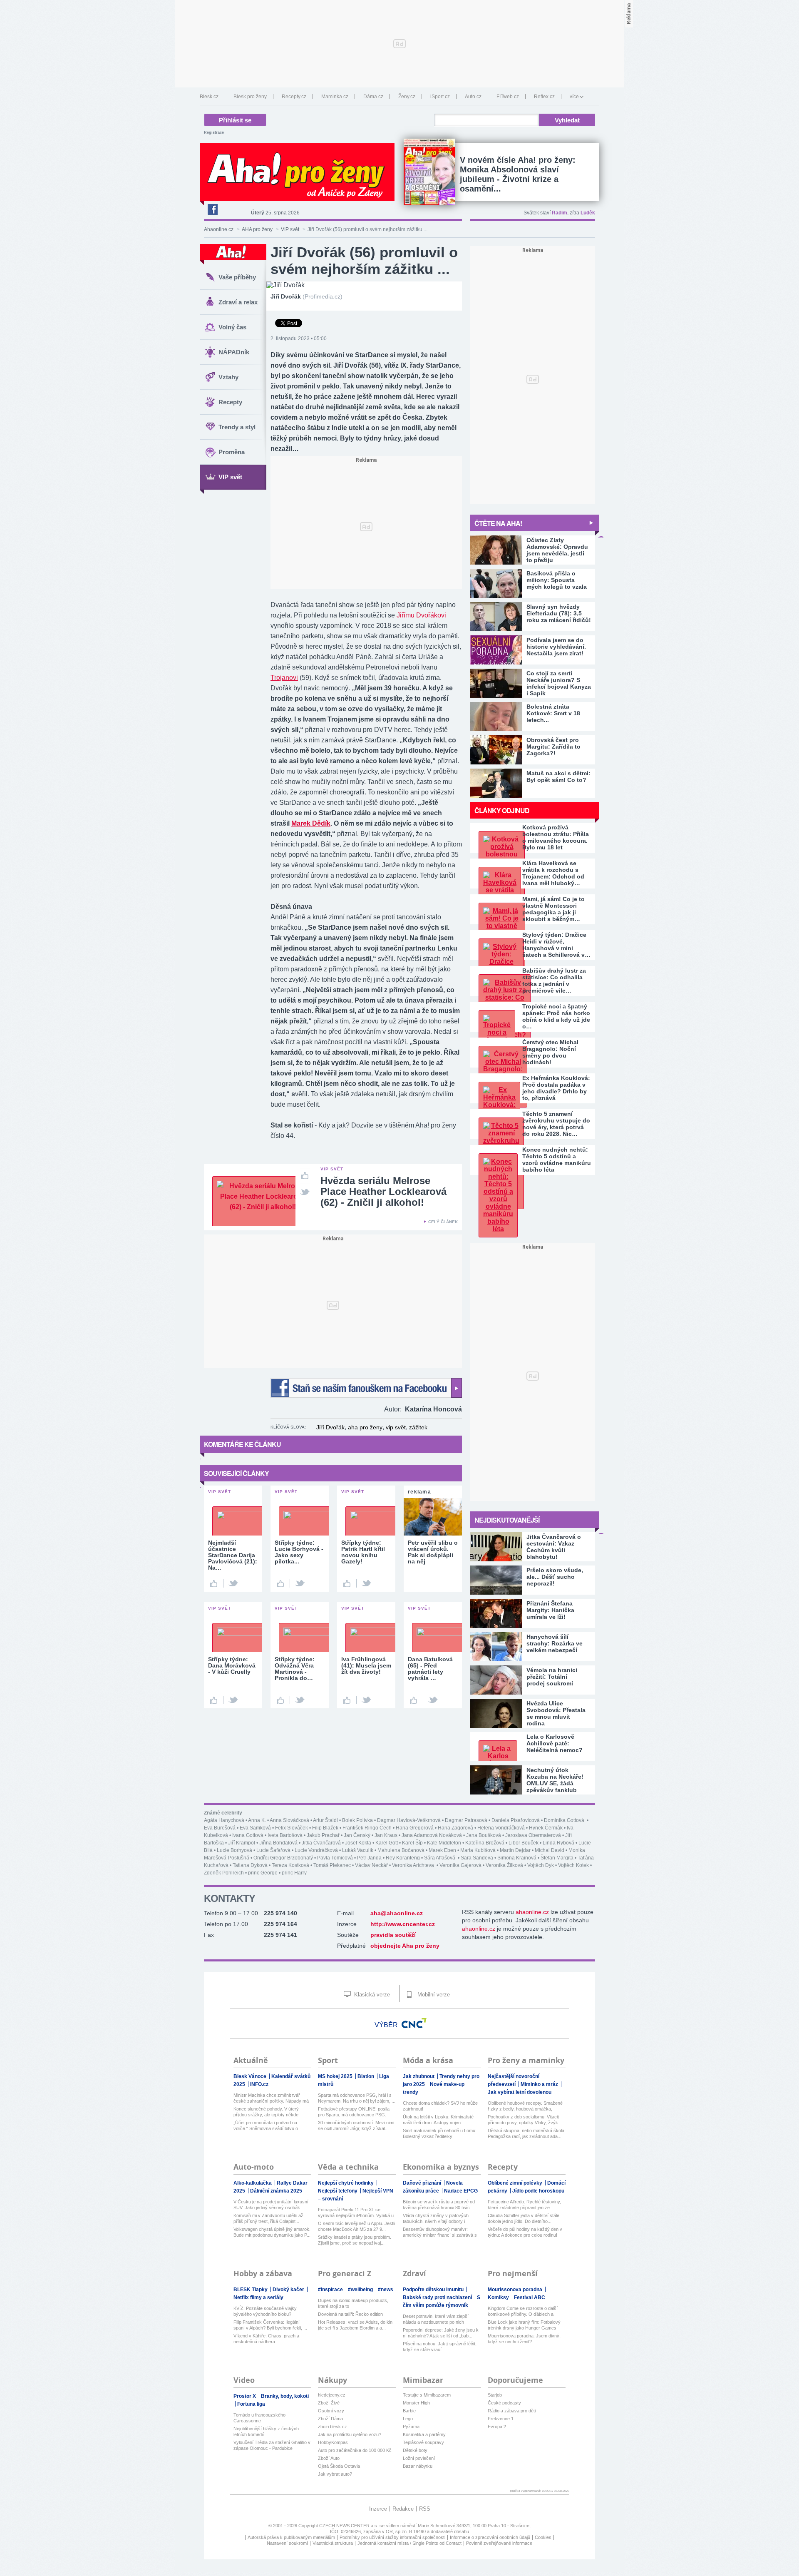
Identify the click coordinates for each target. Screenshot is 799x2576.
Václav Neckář (371, 1865)
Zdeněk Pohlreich (224, 1873)
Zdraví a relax (238, 302)
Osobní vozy (331, 2411)
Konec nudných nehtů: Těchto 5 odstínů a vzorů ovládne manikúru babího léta (557, 1160)
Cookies (543, 2537)
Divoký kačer (289, 2290)
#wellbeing (361, 2290)
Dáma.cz (373, 97)
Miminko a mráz (540, 2084)
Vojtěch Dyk (541, 1865)
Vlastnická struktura (333, 2543)
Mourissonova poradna (516, 2290)
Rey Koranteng (403, 1858)
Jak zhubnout (419, 2076)
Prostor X (245, 2396)
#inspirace (331, 2290)
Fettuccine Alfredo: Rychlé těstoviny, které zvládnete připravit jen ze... (524, 2205)
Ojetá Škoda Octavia (339, 2466)
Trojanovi (284, 678)
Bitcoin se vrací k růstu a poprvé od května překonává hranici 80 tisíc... (439, 2205)
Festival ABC (530, 2297)
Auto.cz (473, 97)
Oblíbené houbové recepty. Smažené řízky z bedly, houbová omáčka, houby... (525, 2106)
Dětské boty (415, 2450)
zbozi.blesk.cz (333, 2427)
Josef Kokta (358, 1843)
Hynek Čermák (546, 1828)
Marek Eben (442, 1850)
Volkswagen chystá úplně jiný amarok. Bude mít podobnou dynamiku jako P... (272, 2232)
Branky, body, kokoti (285, 2396)
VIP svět (290, 229)
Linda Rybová (558, 1843)
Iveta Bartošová (285, 1835)
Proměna (232, 452)
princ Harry (294, 1873)
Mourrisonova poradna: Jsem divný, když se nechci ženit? (524, 2339)
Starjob (495, 2395)
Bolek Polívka (357, 1820)
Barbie (409, 2411)
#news (386, 2290)
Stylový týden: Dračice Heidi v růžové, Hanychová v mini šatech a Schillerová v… (556, 945)
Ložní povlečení (419, 2458)
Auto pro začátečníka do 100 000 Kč (355, 2450)
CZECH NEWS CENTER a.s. (349, 2526)
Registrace (214, 132)
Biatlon (366, 2076)
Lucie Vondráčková (316, 1850)
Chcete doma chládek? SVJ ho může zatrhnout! (440, 2106)
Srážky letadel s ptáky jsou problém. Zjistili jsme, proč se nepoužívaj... (355, 2240)
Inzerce (378, 2509)
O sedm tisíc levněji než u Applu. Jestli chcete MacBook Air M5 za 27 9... (356, 2226)
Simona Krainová (517, 1858)
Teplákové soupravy (423, 2442)
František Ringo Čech (367, 1828)
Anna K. (257, 1820)
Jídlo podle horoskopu (538, 2191)
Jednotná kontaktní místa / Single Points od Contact (409, 2543)
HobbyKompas (333, 2442)
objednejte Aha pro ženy (405, 1946)
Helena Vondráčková (501, 1828)
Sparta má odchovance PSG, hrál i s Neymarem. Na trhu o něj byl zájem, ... (357, 2098)
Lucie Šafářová (273, 1850)
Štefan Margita (557, 1858)
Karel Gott (387, 1843)
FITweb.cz (508, 97)
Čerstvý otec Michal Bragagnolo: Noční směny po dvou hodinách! (550, 1052)
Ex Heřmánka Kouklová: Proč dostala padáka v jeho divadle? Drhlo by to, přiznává (556, 1088)
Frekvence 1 (501, 2419)
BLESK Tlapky (251, 2290)
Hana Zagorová (455, 1828)
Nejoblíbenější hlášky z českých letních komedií (266, 2432)
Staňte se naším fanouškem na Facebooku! (366, 1388)
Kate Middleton (444, 1843)
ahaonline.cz (532, 1912)
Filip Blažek (325, 1828)
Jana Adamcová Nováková (432, 1835)
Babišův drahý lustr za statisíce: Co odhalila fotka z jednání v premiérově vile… (554, 981)
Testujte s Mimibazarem (427, 2395)
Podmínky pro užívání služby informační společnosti (392, 2537)
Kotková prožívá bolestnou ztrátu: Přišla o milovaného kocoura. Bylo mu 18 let (556, 837)
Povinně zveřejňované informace (499, 2543)
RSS (425, 2509)
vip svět (396, 1427)
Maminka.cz (335, 97)
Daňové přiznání (423, 2183)
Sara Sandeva (477, 1858)
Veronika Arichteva (414, 1865)
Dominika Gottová (565, 1820)
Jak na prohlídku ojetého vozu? (350, 2434)
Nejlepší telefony (338, 2191)
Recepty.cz (294, 97)
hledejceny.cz (332, 2395)
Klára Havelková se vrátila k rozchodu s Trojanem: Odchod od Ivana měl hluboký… (553, 873)
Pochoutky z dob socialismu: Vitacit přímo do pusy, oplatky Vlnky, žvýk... (525, 2120)
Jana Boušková (484, 1835)
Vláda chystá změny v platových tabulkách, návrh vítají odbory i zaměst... (436, 2219)
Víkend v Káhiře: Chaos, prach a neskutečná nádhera (266, 2339)
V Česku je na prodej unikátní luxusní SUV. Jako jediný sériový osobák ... (271, 2205)
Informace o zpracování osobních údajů (490, 2537)
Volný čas (232, 327)
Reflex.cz (544, 97)
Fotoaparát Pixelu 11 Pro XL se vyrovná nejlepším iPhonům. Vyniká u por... (356, 2213)
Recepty (230, 402)
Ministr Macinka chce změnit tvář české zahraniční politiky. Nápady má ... (271, 2098)
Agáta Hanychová (224, 1820)
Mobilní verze (433, 1995)
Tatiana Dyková (250, 1865)
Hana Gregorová (415, 1828)
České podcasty (504, 2403)
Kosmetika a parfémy (424, 2434)
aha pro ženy (365, 1427)
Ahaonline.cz (219, 229)
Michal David (550, 1850)
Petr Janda (369, 1858)
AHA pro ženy (257, 229)
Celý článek (443, 1222)
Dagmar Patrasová (466, 1820)
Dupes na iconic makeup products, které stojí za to (353, 2303)
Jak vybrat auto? (335, 2474)
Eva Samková (255, 1828)
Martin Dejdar (515, 1850)
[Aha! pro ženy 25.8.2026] (429, 172)
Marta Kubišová (478, 1850)
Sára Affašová (440, 1858)
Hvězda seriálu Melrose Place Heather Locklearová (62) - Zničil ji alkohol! (383, 1191)
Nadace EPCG (461, 2191)
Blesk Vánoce (251, 2076)
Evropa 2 (497, 2427)
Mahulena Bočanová (401, 1850)
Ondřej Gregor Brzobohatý (283, 1858)
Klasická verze (371, 1995)
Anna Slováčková (289, 1820)
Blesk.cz (209, 97)
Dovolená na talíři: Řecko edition (350, 2314)
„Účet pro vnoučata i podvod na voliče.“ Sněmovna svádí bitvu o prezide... (266, 2126)
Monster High (416, 2403)
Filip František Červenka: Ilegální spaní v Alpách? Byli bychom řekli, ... (270, 2325)
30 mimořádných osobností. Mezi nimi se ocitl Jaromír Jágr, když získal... (356, 2126)
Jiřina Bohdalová (278, 1843)
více (574, 97)
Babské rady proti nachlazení (438, 2297)
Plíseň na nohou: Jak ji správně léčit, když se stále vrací (440, 2347)
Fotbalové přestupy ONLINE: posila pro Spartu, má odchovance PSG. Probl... (354, 2112)
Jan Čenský (357, 1835)
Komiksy (499, 2297)
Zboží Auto (329, 2458)
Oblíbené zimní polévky (516, 2183)
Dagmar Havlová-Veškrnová (409, 1820)
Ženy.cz (407, 97)
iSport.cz (440, 97)
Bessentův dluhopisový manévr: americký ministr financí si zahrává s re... (440, 2232)
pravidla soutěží (393, 1935)
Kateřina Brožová (485, 1843)
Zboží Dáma (330, 2419)
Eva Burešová (220, 1828)
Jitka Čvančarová (321, 1843)
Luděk (588, 213)
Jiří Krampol (242, 1843)
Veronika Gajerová (460, 1865)
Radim (560, 213)
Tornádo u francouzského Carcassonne (259, 2418)
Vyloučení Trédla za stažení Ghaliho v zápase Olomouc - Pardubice (272, 2445)
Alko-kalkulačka (253, 2183)
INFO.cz (259, 2084)
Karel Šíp (412, 1843)
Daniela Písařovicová (516, 1820)
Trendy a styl (237, 427)
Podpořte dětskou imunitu (434, 2290)
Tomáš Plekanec (332, 1865)
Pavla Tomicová (335, 1858)
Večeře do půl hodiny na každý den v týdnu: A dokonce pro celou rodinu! (525, 2232)
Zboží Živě (329, 2403)
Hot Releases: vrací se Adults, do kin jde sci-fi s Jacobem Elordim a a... (355, 2325)
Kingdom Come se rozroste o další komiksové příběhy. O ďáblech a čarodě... (523, 2311)
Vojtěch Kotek (573, 1865)
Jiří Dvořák (330, 1427)
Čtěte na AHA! (498, 523)
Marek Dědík (311, 823)
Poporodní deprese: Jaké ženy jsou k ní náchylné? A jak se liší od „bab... (441, 2333)
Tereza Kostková (290, 1865)
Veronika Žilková (504, 1865)
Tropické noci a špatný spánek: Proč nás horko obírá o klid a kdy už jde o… (556, 1016)
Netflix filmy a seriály (258, 2297)
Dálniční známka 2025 (276, 2191)
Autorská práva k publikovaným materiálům (291, 2537)
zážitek (418, 1427)
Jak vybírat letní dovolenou (520, 2092)
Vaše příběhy (237, 277)
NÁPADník (234, 352)
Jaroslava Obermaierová (533, 1835)
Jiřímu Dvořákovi (421, 615)
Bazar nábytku (418, 2466)
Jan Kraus (386, 1835)
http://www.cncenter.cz (403, 1924)
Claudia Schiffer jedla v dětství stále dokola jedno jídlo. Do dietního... (524, 2218)
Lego (408, 2419)
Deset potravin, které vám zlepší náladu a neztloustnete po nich (436, 2319)
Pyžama (411, 2427)
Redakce (403, 2509)
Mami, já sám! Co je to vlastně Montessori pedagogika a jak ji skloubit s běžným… (553, 909)
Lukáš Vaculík (358, 1850)
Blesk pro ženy (250, 97)
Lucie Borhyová (234, 1850)
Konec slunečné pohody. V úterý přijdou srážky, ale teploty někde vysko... (266, 2112)
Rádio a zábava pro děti (512, 2411)
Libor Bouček (524, 1843)
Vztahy (228, 377)
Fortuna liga (251, 2404)
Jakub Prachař (323, 1835)
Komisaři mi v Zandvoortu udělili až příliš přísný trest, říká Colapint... (268, 2218)
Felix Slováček (292, 1828)
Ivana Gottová (248, 1835)
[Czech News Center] (414, 2023)
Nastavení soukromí (287, 2543)
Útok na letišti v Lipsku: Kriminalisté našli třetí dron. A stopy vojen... (438, 2120)
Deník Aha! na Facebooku (212, 209)
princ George (263, 1873)
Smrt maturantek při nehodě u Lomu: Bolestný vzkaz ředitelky (440, 2133)
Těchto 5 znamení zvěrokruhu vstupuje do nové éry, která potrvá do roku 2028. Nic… (556, 1124)
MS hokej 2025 (336, 2076)
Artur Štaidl (325, 1820)
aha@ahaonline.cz (397, 1913)
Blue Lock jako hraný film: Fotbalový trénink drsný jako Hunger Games (524, 2325)
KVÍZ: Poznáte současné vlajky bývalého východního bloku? (265, 2311)
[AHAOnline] (233, 254)
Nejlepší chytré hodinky (346, 2183)
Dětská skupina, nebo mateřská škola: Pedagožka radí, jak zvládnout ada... (527, 2133)
